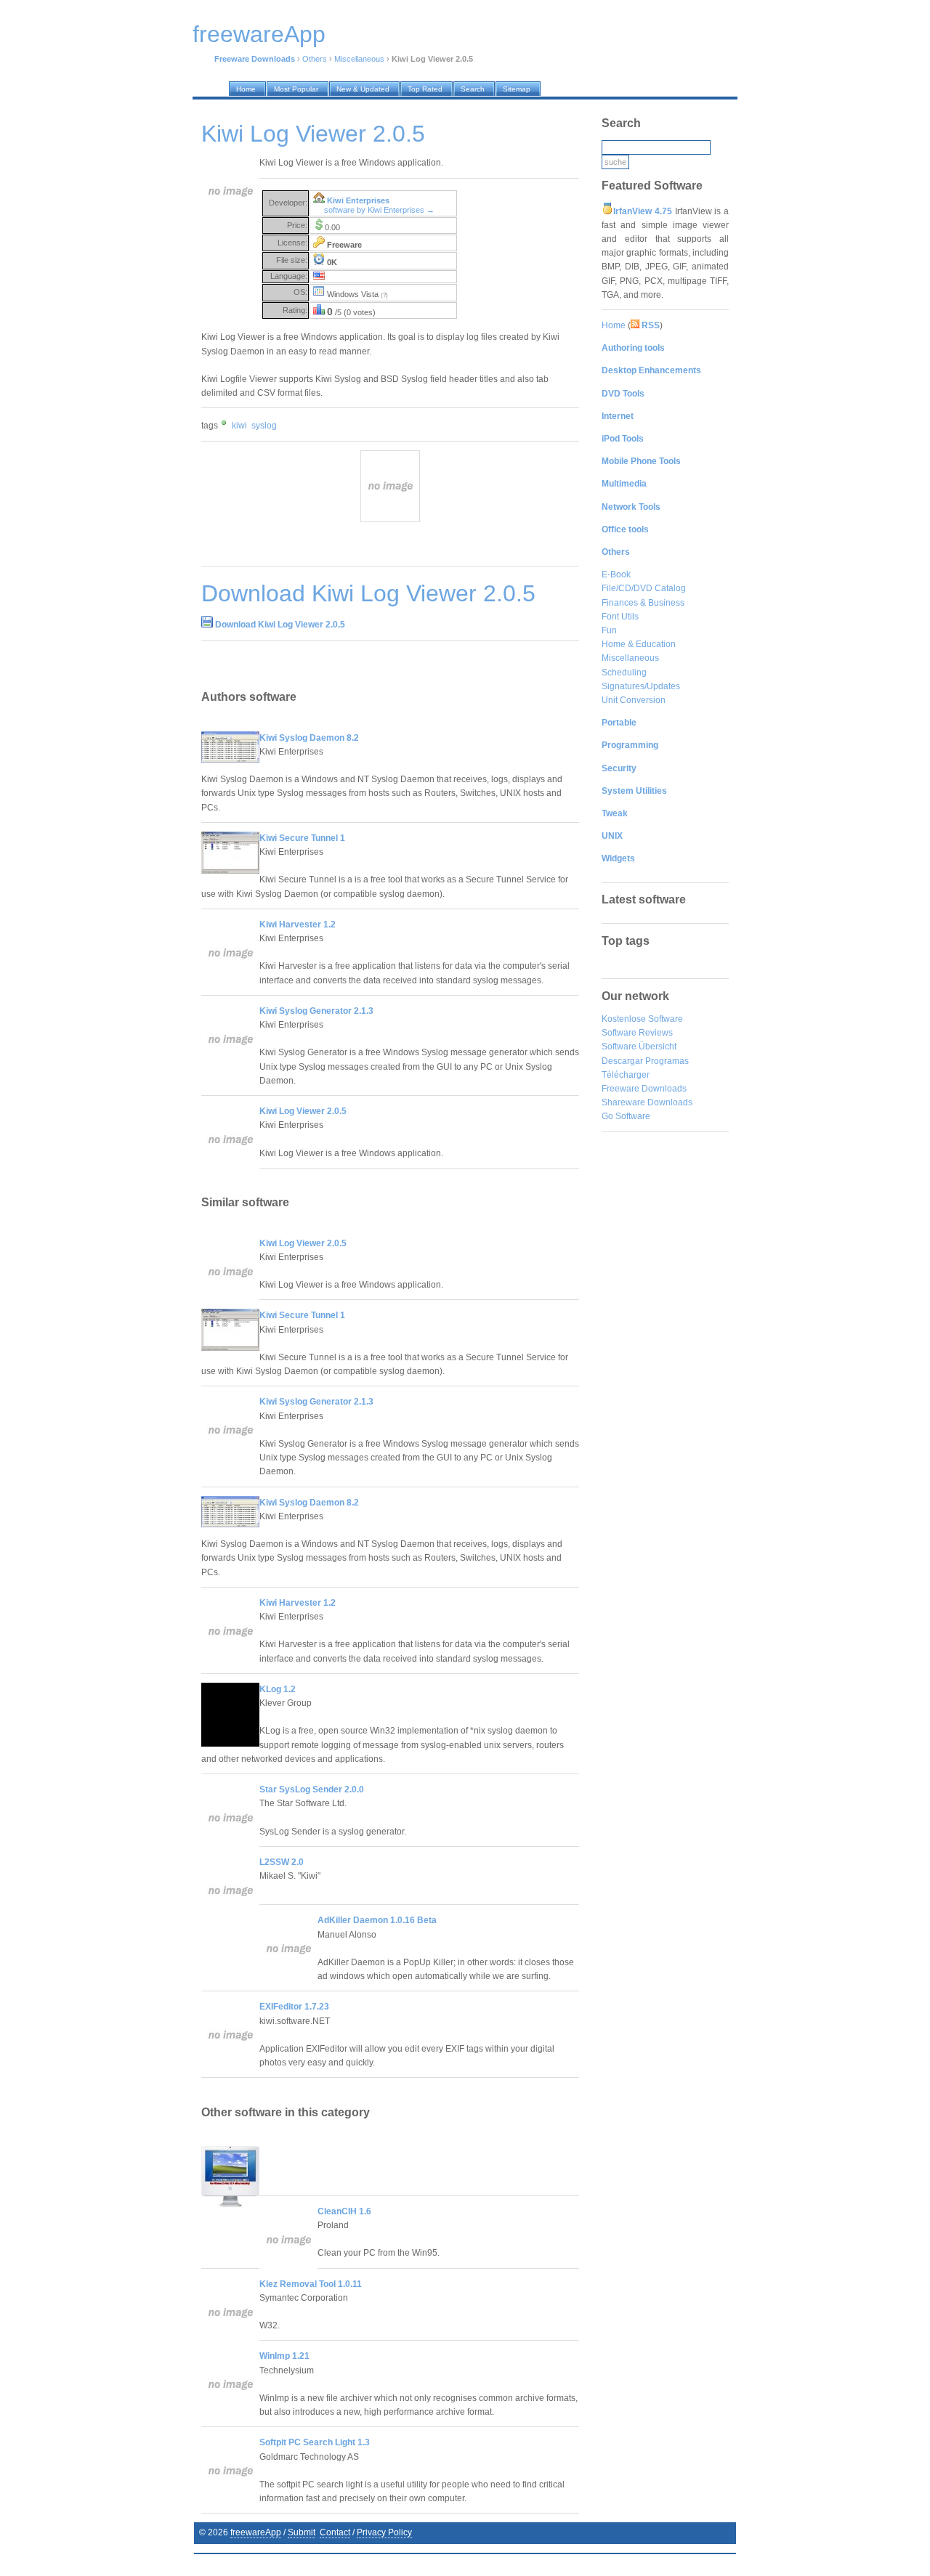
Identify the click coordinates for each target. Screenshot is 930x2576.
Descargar (622, 1061)
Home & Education (639, 644)
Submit (302, 2532)
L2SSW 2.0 (282, 1862)
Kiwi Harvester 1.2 (298, 925)
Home (614, 325)
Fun (609, 630)
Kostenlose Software (642, 1019)
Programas (667, 1061)
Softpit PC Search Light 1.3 (315, 2442)
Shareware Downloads (647, 1102)
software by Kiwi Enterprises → (379, 210)
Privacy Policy (384, 2532)
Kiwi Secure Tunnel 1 (302, 838)
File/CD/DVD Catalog (644, 588)
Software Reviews (637, 1033)
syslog (264, 426)
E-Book (616, 574)
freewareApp (256, 2532)
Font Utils (620, 617)
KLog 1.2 (278, 1689)
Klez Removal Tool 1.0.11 (311, 2284)
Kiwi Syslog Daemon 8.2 (309, 738)
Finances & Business (643, 603)
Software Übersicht (639, 1047)
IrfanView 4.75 (643, 211)
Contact (335, 2532)
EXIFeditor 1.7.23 (294, 2007)
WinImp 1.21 (284, 2356)
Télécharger (626, 1075)
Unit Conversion (634, 700)
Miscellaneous (359, 59)
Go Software (626, 1116)
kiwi (239, 426)
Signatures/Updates (641, 686)
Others (315, 59)
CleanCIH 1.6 (344, 2211)
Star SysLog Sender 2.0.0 (312, 1789)
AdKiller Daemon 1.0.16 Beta (377, 1920)
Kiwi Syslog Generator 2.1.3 (316, 1011)
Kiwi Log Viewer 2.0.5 (303, 1111)
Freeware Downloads (644, 1089)
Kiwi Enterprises (358, 200)
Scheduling (624, 673)
